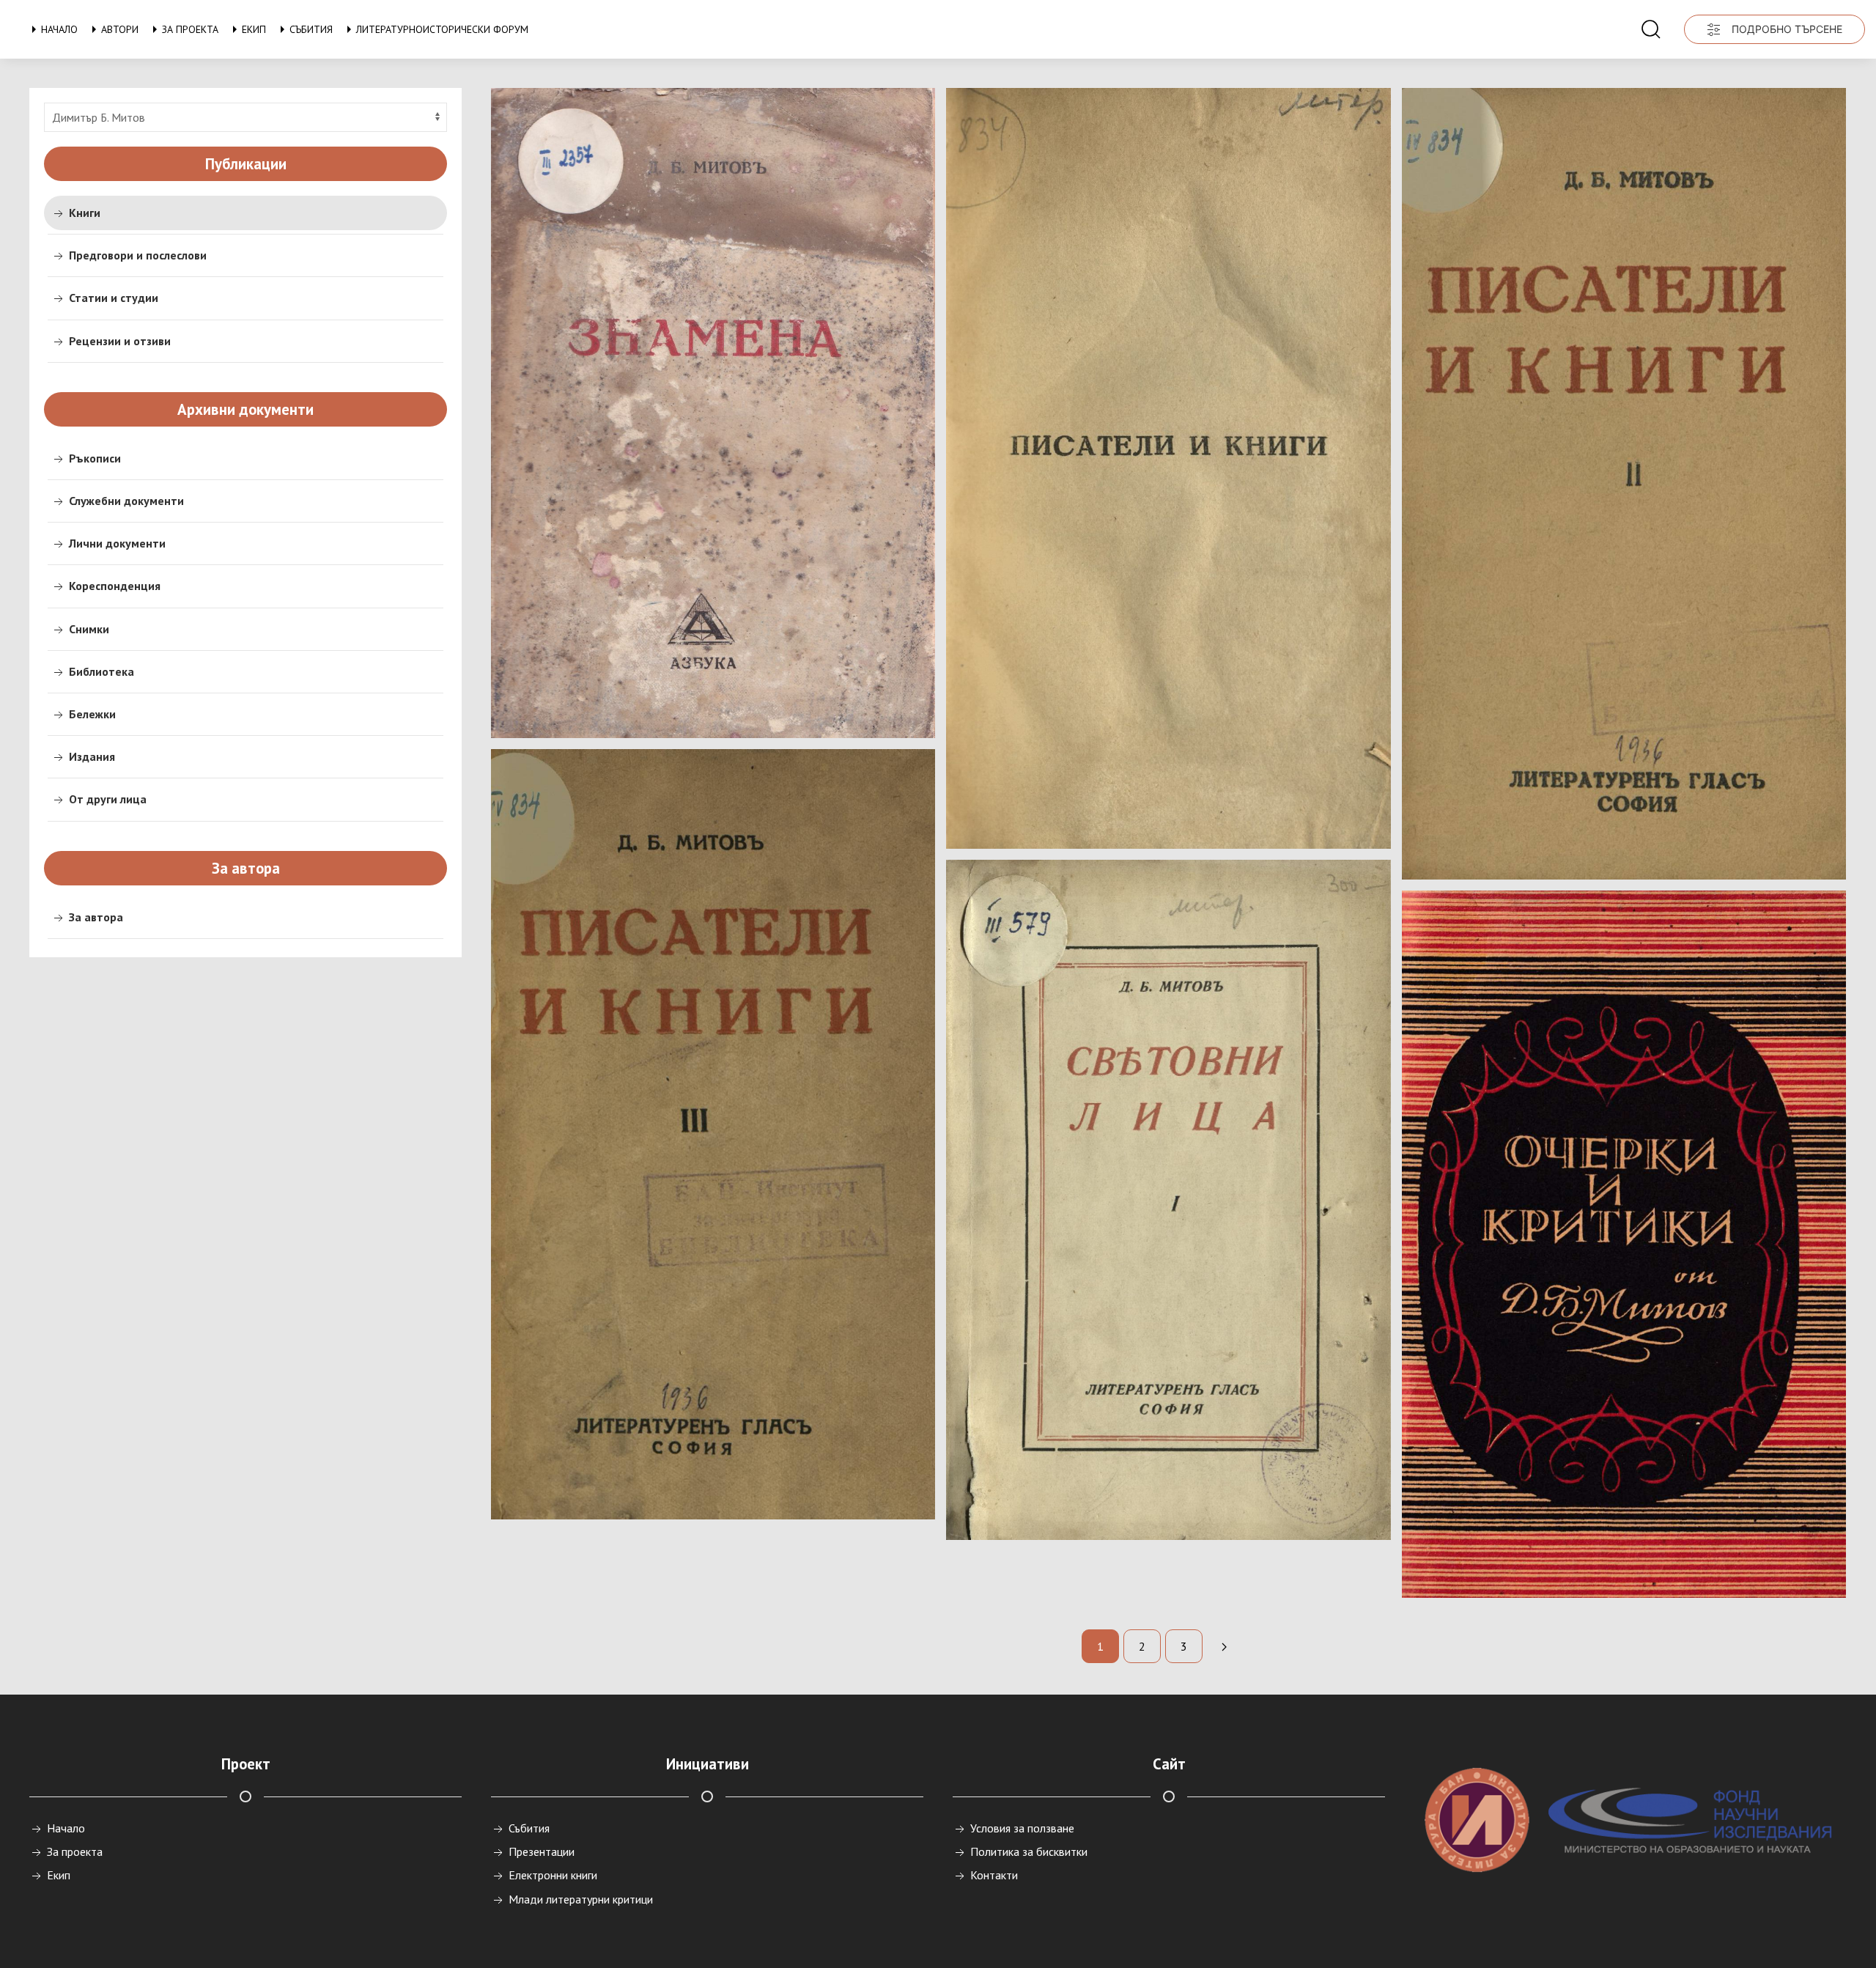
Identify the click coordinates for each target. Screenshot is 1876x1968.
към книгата (706, 701)
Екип (254, 29)
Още (706, 1482)
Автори (120, 29)
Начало (59, 29)
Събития (311, 29)
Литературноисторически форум (442, 29)
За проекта (190, 29)
